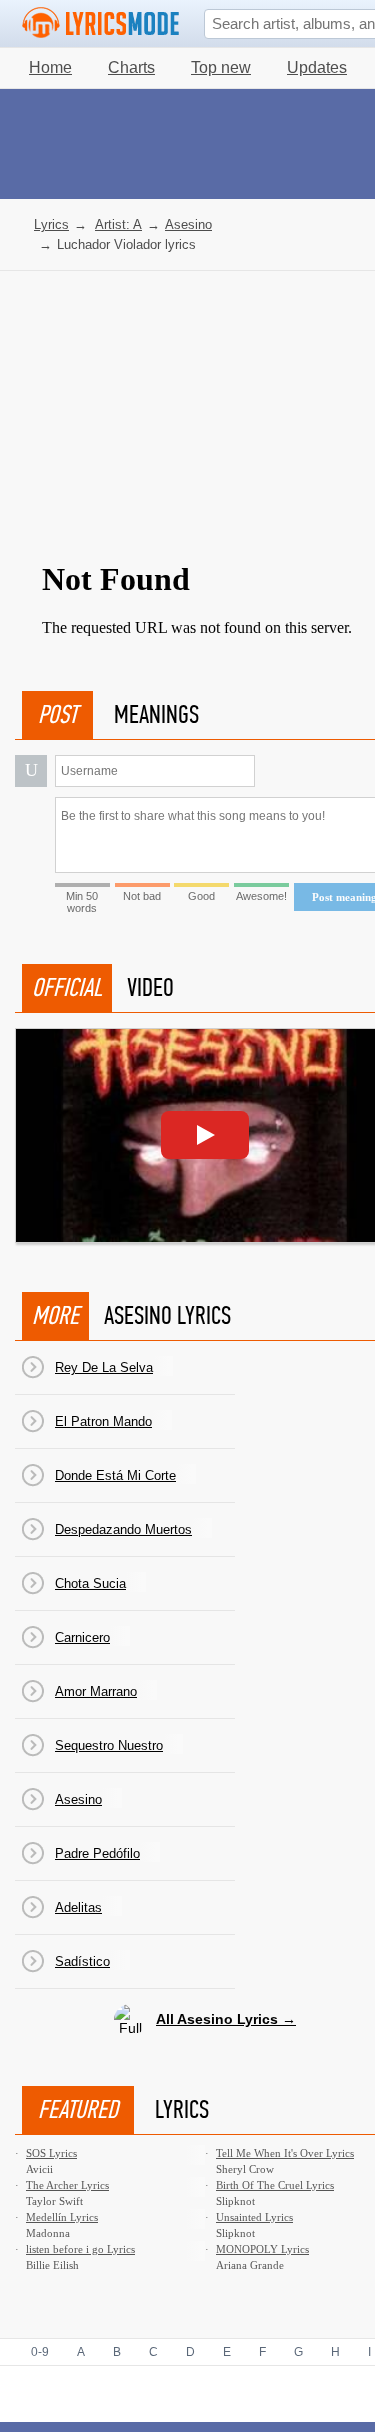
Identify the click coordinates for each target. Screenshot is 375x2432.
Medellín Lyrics (62, 2217)
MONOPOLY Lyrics (262, 2249)
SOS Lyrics (51, 2153)
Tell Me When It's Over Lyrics (285, 2153)
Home (50, 67)
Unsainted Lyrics (254, 2217)
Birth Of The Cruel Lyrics (275, 2185)
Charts (131, 67)
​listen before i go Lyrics (80, 2249)
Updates (317, 67)
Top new (221, 67)
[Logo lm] (101, 23)
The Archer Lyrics (67, 2185)
